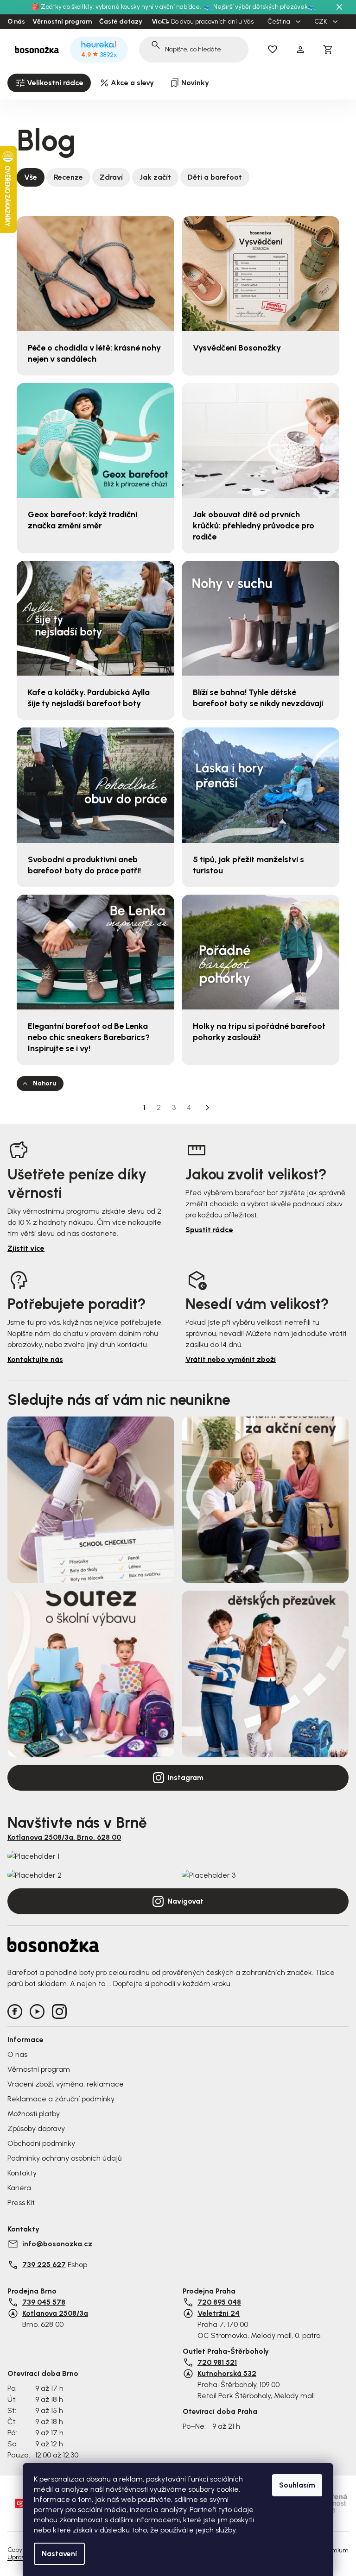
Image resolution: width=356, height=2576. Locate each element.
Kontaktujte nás (35, 1359)
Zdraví (111, 177)
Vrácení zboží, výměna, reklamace (66, 2084)
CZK (321, 22)
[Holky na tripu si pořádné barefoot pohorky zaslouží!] (261, 952)
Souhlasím (297, 2485)
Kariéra (19, 2188)
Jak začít (155, 177)
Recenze (68, 177)
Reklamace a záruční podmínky (61, 2099)
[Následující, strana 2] (208, 1108)
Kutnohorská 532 (227, 2373)
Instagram (186, 1777)
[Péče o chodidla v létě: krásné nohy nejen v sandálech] (95, 274)
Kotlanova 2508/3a (55, 2313)
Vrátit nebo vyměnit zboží (231, 1359)
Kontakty (22, 2173)
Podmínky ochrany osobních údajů (64, 2158)
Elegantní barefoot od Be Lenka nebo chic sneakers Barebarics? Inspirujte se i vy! (89, 1037)
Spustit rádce (209, 1230)
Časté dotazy (121, 22)
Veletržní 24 (219, 2313)
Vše (31, 177)
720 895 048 (219, 2302)
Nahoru (44, 1083)
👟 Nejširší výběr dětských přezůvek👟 (260, 7)
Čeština (280, 22)
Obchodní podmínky (41, 2143)
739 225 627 (44, 2265)
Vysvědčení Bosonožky (237, 348)
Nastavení (59, 2554)
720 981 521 (217, 2362)
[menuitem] (49, 83)
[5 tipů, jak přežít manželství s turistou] (261, 785)
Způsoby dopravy (36, 2128)
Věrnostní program (62, 22)
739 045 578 (44, 2302)
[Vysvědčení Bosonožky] (261, 274)
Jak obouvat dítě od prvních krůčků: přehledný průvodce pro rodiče (254, 526)
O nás (16, 22)
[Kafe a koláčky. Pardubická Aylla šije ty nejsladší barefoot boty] (95, 618)
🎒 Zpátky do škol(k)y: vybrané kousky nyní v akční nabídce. (117, 7)
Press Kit (21, 2203)
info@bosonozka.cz (57, 2244)
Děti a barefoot (215, 177)
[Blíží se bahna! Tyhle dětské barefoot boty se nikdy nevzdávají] (261, 618)
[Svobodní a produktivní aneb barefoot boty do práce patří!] (95, 785)
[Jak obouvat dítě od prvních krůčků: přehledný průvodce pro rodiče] (261, 440)
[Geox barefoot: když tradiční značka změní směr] (95, 440)
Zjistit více (26, 1248)
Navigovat (185, 1901)
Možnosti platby (34, 2114)
